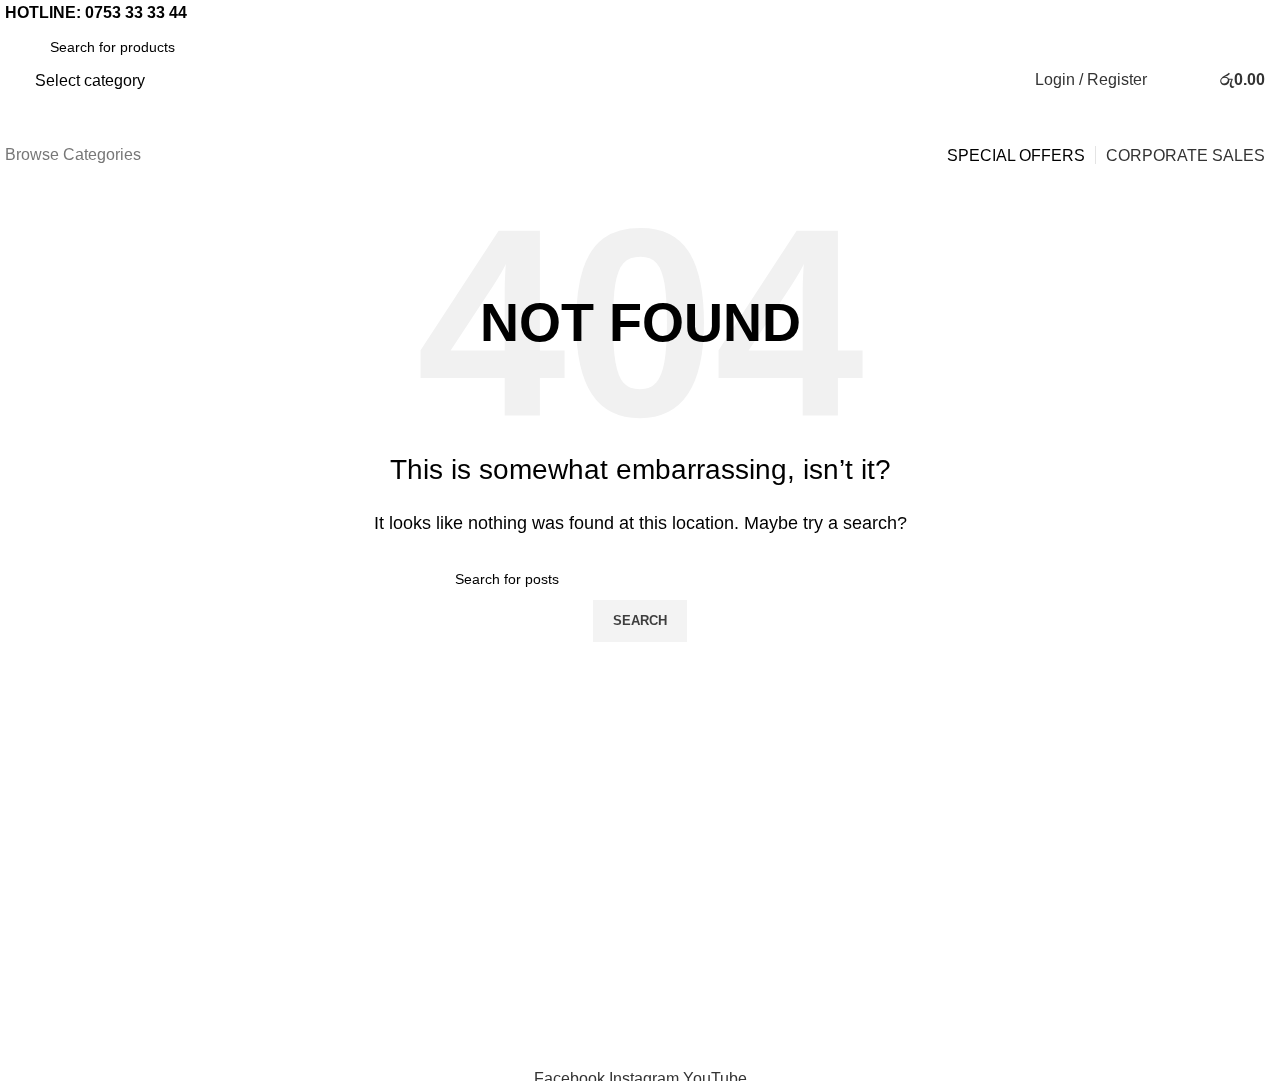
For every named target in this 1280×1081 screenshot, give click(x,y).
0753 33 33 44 (136, 12)
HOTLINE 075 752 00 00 (640, 750)
